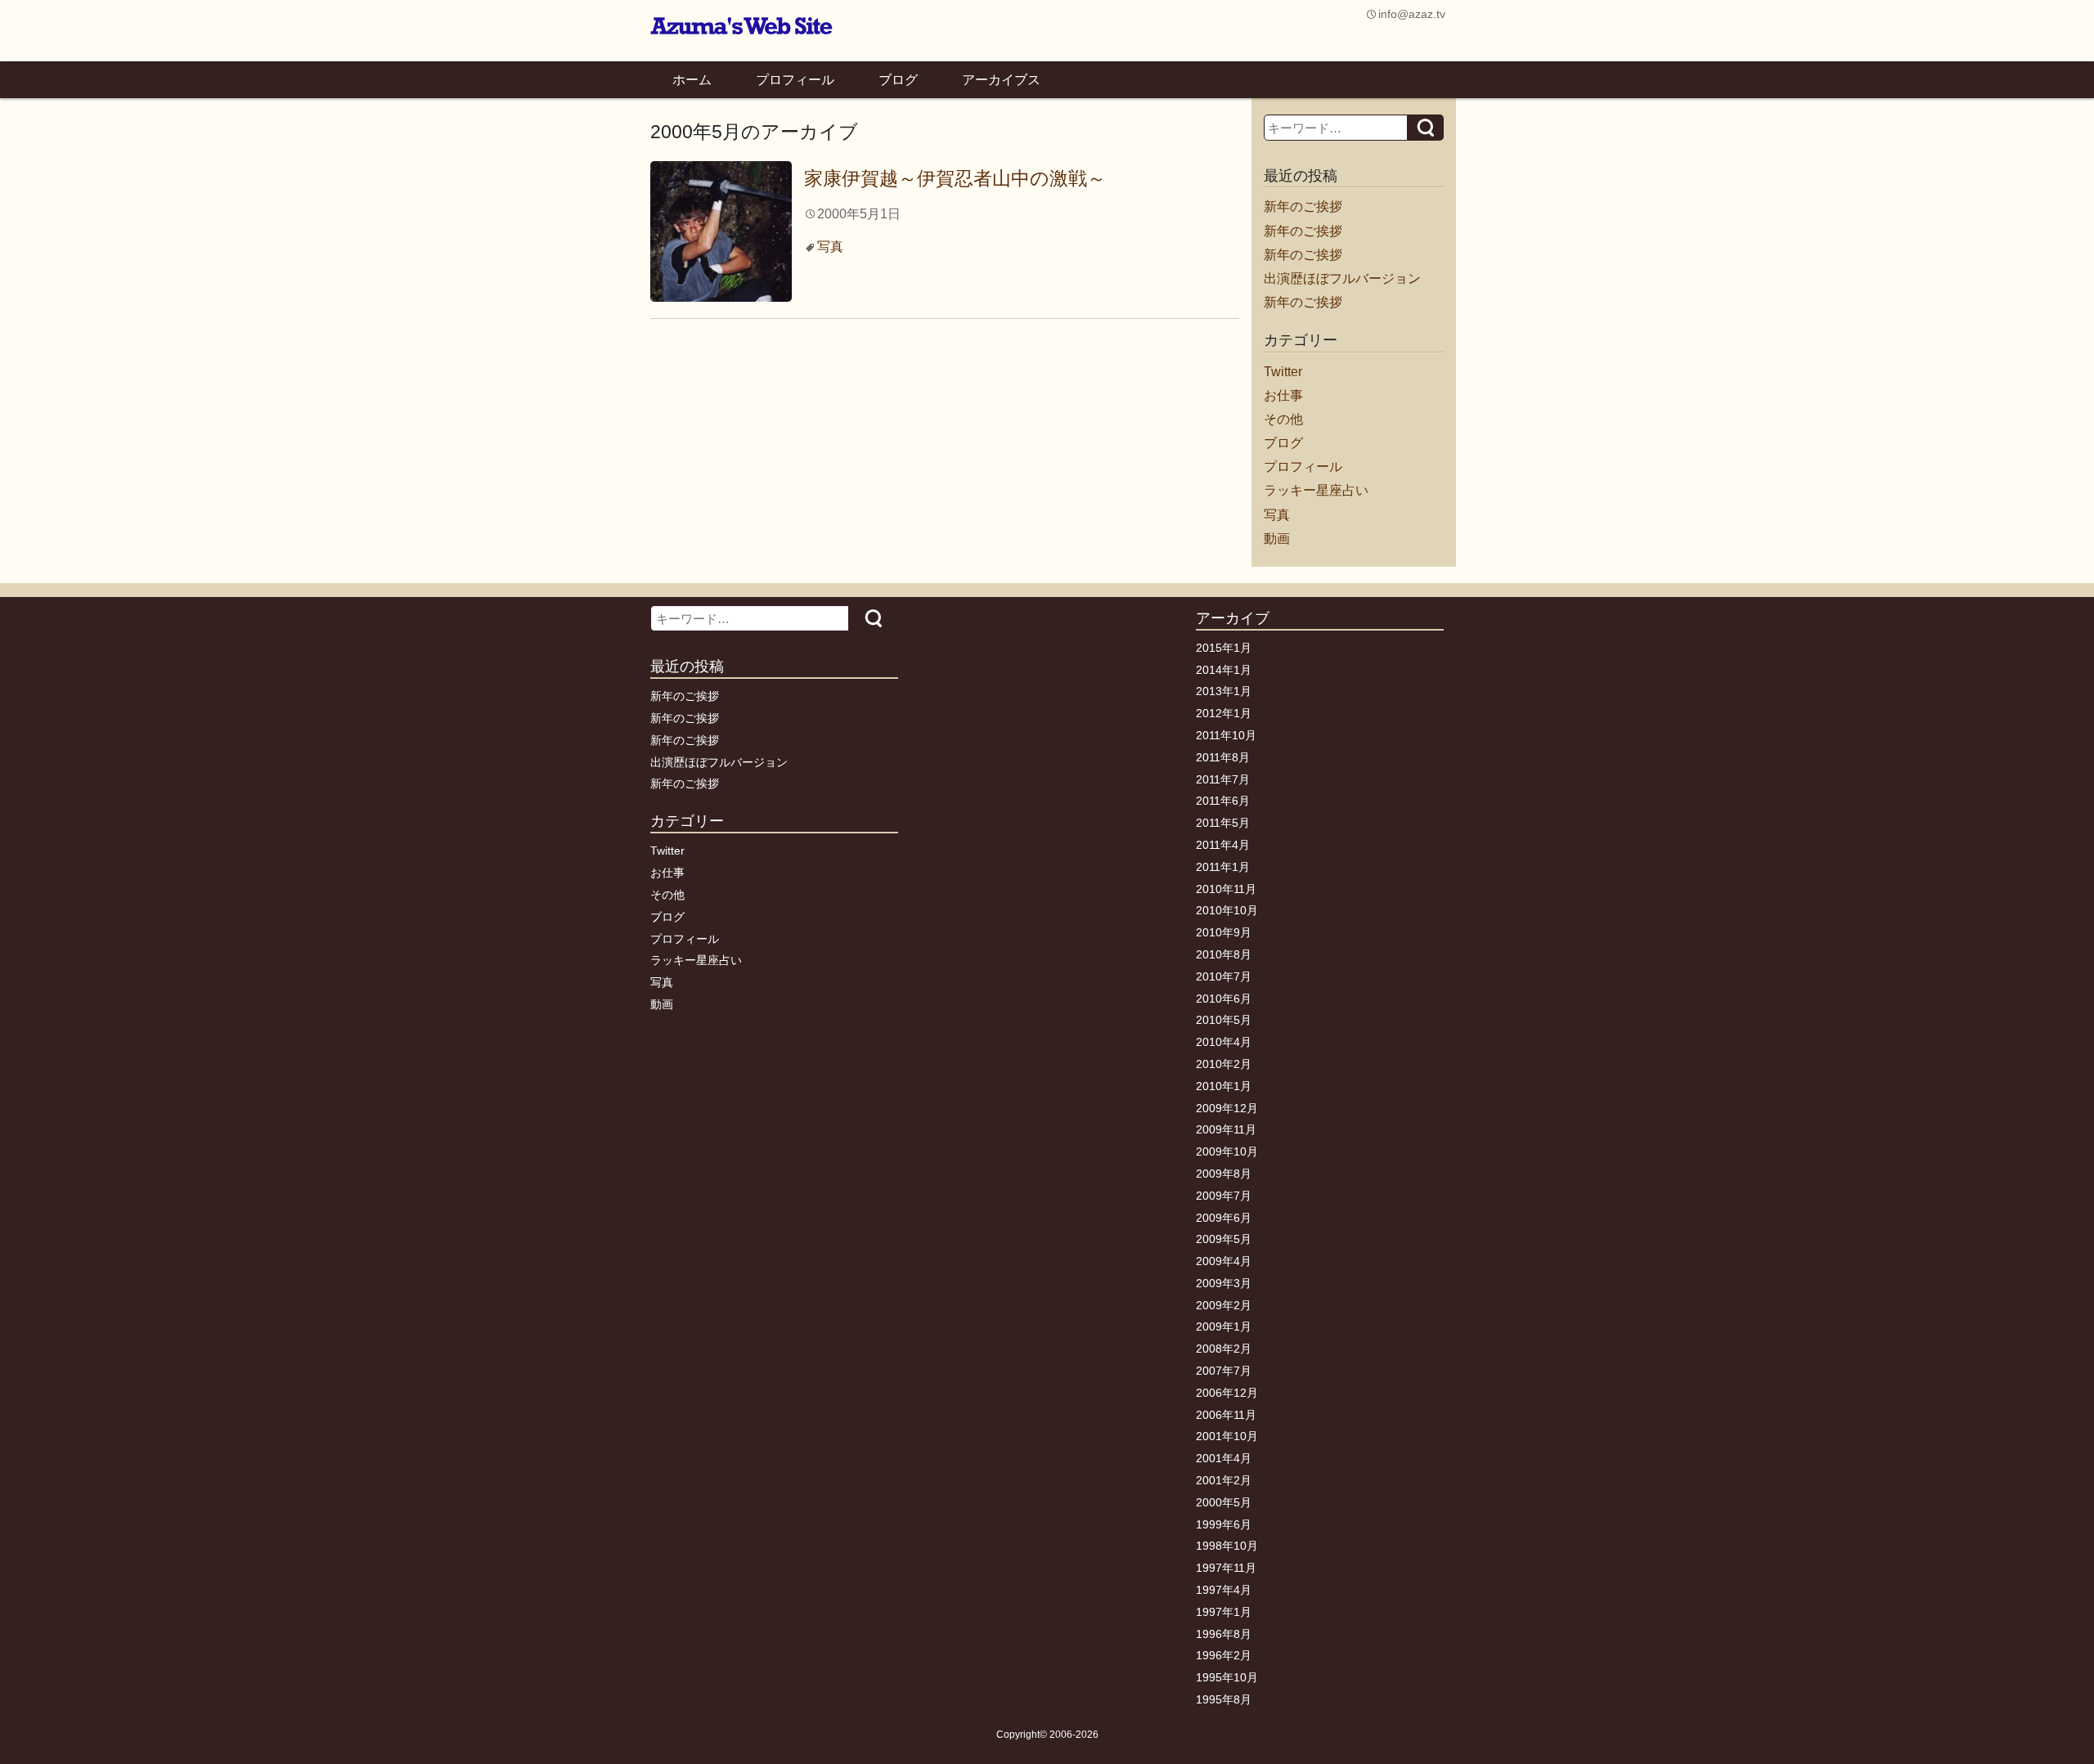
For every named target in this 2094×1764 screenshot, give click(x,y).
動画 (1277, 539)
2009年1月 (1224, 1326)
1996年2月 (1224, 1655)
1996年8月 (1224, 1634)
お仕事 (1283, 395)
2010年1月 (1224, 1086)
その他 (1283, 419)
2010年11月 (1226, 889)
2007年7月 (1224, 1371)
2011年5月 (1223, 823)
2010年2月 (1224, 1064)
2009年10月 (1227, 1151)
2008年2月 (1224, 1349)
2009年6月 (1224, 1218)
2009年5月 (1224, 1239)
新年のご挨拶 (1303, 206)
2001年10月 (1227, 1436)
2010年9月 (1224, 932)
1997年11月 (1226, 1568)
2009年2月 (1224, 1305)
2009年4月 (1224, 1261)
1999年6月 (1224, 1524)
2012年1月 (1224, 713)
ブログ (898, 80)
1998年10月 (1227, 1546)
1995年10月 (1227, 1677)
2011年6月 (1223, 801)
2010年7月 (1224, 976)
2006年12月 (1227, 1393)
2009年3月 (1224, 1283)
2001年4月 (1224, 1458)
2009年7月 (1224, 1196)
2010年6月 (1224, 999)
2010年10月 (1227, 910)
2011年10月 (1226, 735)
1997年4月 (1224, 1590)
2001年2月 (1224, 1480)
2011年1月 (1223, 867)
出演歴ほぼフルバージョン (1342, 278)
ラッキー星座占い (1316, 490)
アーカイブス (1001, 80)
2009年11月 (1226, 1129)
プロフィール (795, 80)
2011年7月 (1223, 779)
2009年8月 (1224, 1174)
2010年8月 (1224, 954)
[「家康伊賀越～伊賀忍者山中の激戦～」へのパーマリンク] (721, 230)
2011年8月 (1223, 757)
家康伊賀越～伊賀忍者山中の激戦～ (955, 178)
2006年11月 (1226, 1415)
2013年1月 (1224, 691)
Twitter (1283, 372)
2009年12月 (1227, 1108)
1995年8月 (1224, 1699)
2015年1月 (1224, 648)
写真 (830, 247)
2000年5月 (1224, 1502)
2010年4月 (1224, 1042)
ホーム (692, 80)
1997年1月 (1224, 1612)
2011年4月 (1223, 845)
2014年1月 (1224, 670)
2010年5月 (1224, 1020)
